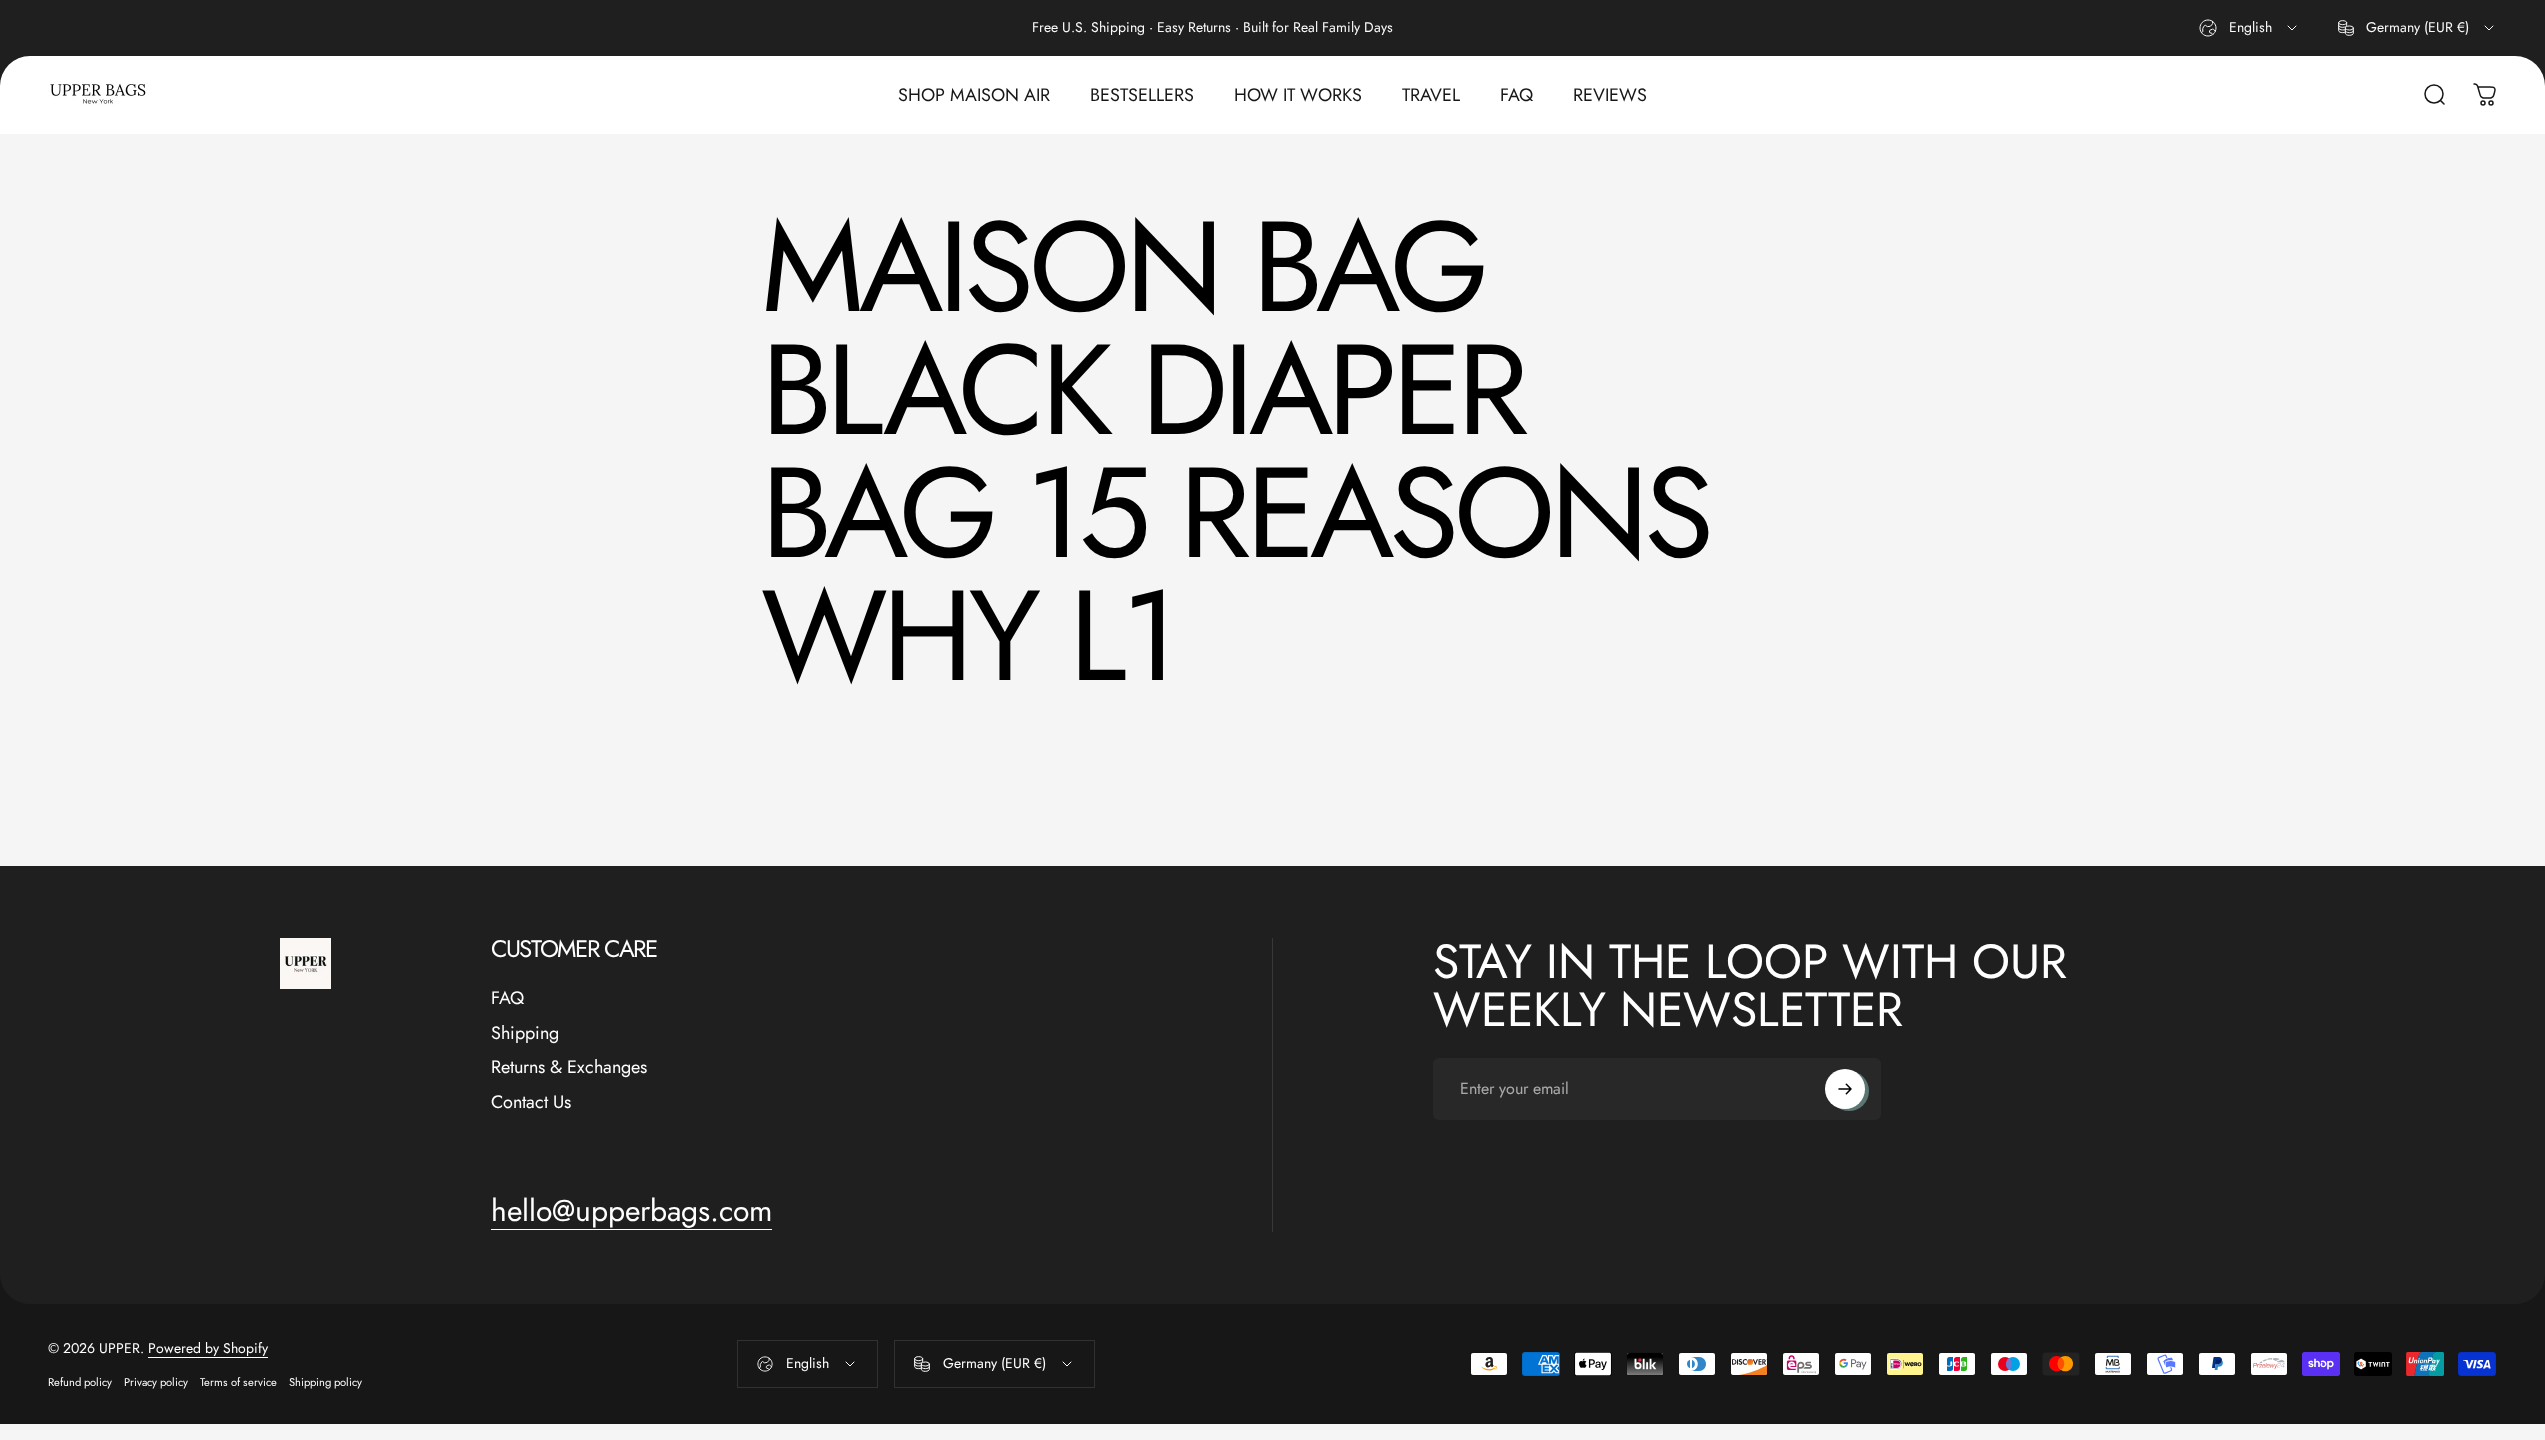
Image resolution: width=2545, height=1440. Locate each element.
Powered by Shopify (208, 1348)
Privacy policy (156, 1382)
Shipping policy (325, 1382)
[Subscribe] (1845, 1089)
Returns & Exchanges (569, 1067)
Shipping (525, 1033)
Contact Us (531, 1102)
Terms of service (238, 1382)
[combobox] (2249, 28)
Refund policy (80, 1382)
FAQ (507, 998)
